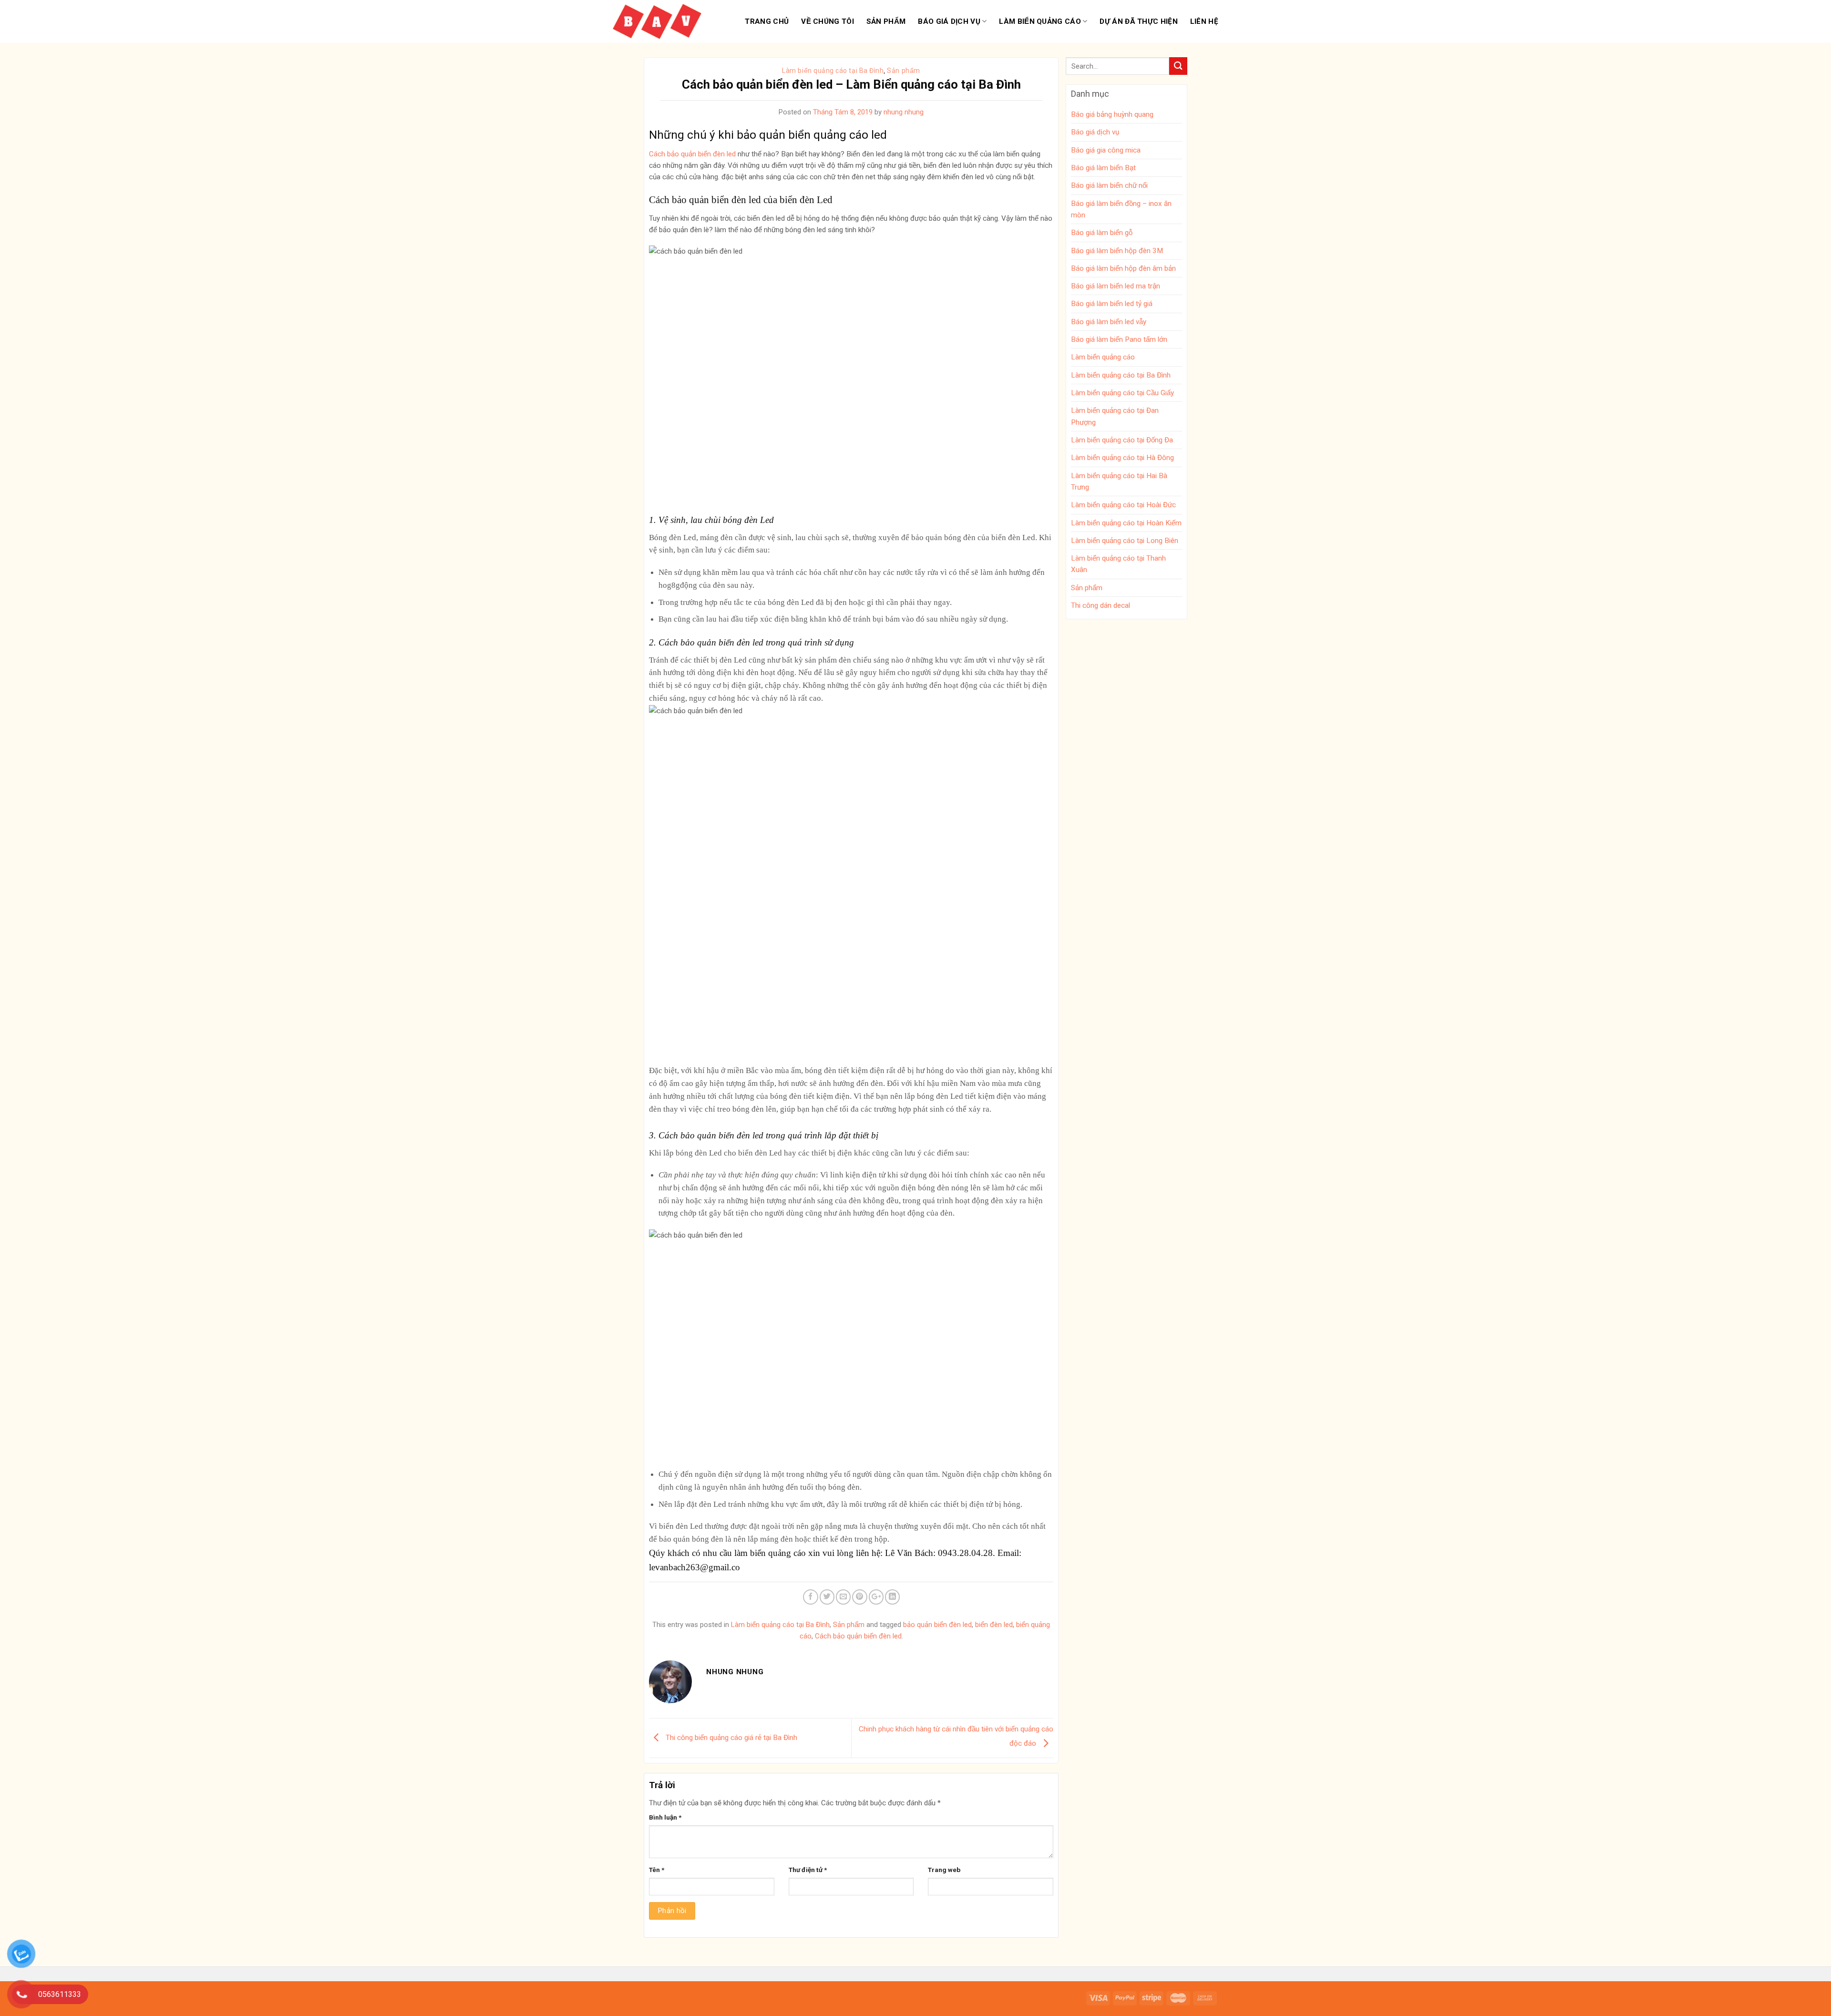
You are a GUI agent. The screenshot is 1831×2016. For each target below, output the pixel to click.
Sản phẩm (886, 21)
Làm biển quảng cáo (1040, 21)
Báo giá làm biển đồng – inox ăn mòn (1121, 209)
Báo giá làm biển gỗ (1102, 233)
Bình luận (665, 1817)
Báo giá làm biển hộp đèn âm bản (1123, 268)
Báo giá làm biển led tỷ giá (1112, 304)
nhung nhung (904, 112)
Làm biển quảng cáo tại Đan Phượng (1115, 416)
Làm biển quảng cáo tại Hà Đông (1122, 458)
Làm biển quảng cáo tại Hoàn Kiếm (1126, 523)
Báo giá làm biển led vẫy (1109, 322)
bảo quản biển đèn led (937, 1625)
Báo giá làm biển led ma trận (1116, 286)
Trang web (944, 1870)
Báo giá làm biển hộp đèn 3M (1117, 251)
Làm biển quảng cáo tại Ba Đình (833, 71)
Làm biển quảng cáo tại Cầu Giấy (1122, 393)
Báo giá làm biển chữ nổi (1109, 185)
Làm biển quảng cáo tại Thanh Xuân (1118, 564)
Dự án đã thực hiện (1138, 21)
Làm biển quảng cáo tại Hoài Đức (1123, 505)
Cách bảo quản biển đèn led (858, 1636)
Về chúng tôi (828, 21)
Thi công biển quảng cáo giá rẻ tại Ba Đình (730, 1738)
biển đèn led (994, 1625)
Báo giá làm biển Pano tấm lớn (1119, 339)
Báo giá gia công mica (1106, 150)
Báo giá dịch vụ (949, 21)
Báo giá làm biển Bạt (1103, 168)
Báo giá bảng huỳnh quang (1112, 114)
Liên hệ (1204, 21)
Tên (657, 1870)
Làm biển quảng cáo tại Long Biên (1125, 541)
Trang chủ (767, 21)
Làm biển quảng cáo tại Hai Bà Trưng (1119, 481)
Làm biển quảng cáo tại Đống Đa (1122, 440)
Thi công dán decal (1101, 605)
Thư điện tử (808, 1870)
